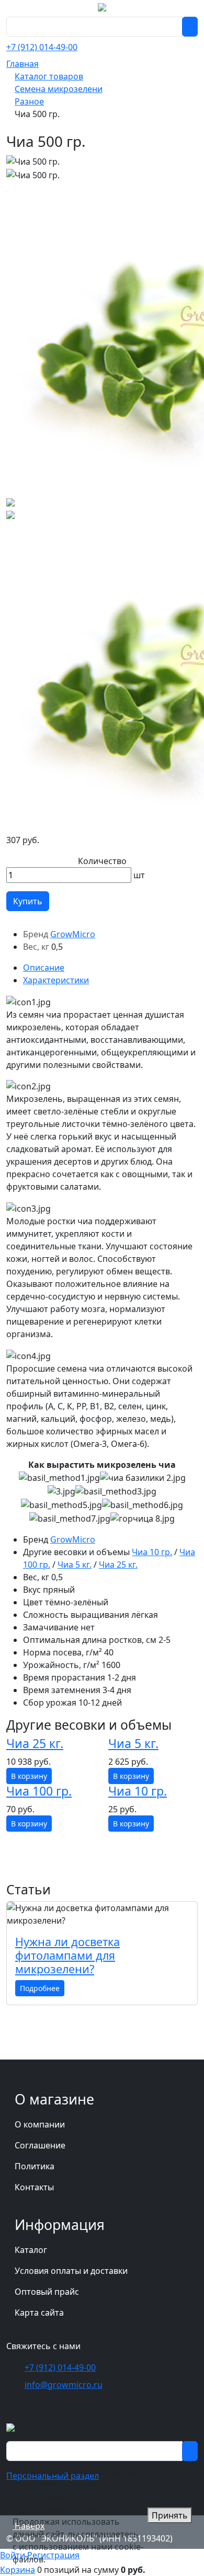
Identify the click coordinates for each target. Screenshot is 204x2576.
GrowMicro (73, 934)
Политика (35, 2166)
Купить (28, 901)
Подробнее (40, 1988)
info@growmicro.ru (64, 2385)
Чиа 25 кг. (118, 1565)
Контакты (34, 2187)
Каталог (31, 2250)
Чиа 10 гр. (152, 1552)
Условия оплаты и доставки (71, 2271)
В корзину (29, 1776)
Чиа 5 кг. (75, 1565)
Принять (170, 2515)
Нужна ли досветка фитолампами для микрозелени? (67, 1955)
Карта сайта (39, 2313)
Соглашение (40, 2145)
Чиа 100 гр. (39, 1791)
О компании (40, 2124)
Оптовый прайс (47, 2292)
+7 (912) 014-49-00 (42, 47)
